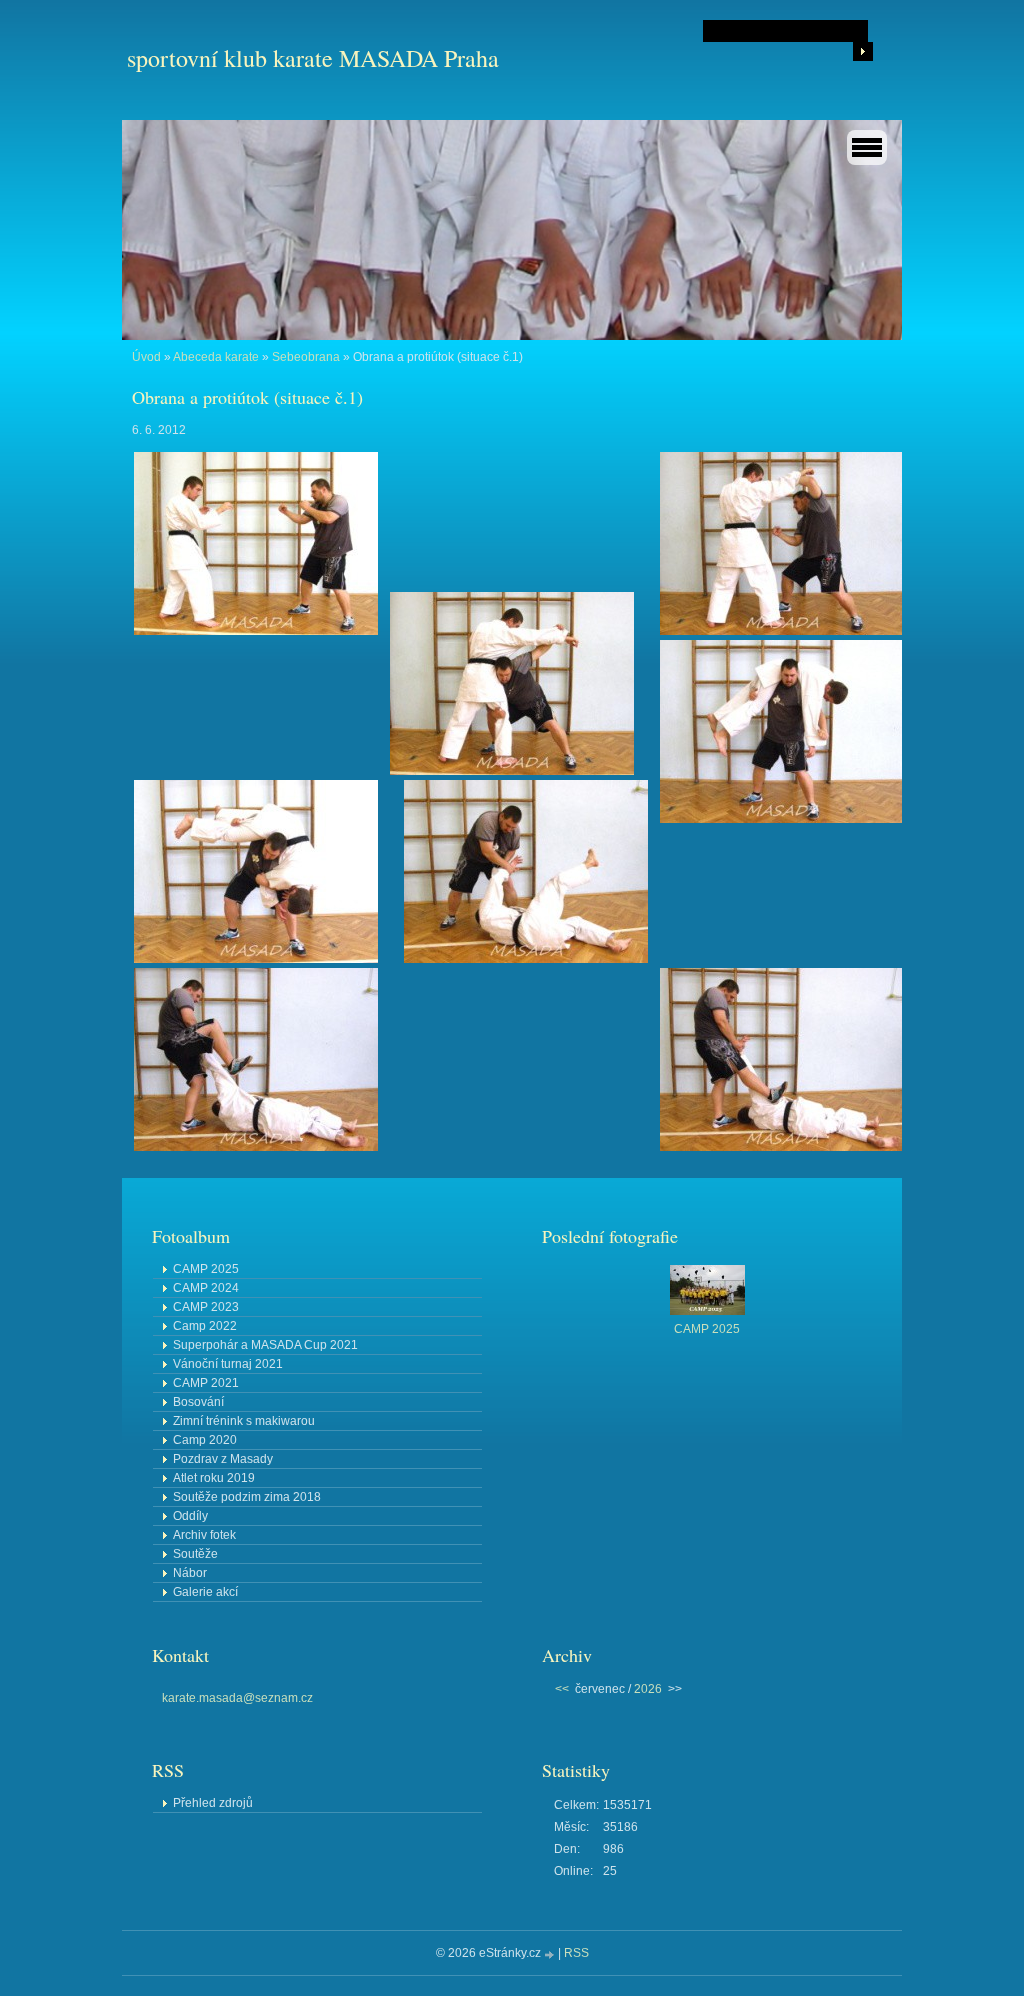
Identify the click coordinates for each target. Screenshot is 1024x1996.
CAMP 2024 (206, 1288)
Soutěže (195, 1554)
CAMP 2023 (206, 1307)
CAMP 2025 (206, 1269)
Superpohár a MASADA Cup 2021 (265, 1345)
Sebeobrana (306, 357)
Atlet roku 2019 (214, 1478)
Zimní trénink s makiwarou (244, 1421)
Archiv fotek (204, 1535)
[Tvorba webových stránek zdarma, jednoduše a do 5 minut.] (551, 1954)
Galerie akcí (205, 1592)
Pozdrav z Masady (223, 1459)
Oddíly (190, 1516)
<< (562, 1689)
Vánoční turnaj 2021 (228, 1364)
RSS (576, 1953)
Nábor (190, 1573)
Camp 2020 (205, 1440)
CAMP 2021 (206, 1383)
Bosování (198, 1402)
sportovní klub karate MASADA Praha (313, 58)
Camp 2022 (205, 1326)
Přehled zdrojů (213, 1803)
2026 (648, 1689)
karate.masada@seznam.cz (237, 1698)
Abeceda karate (216, 357)
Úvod (146, 357)
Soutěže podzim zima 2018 (247, 1497)
